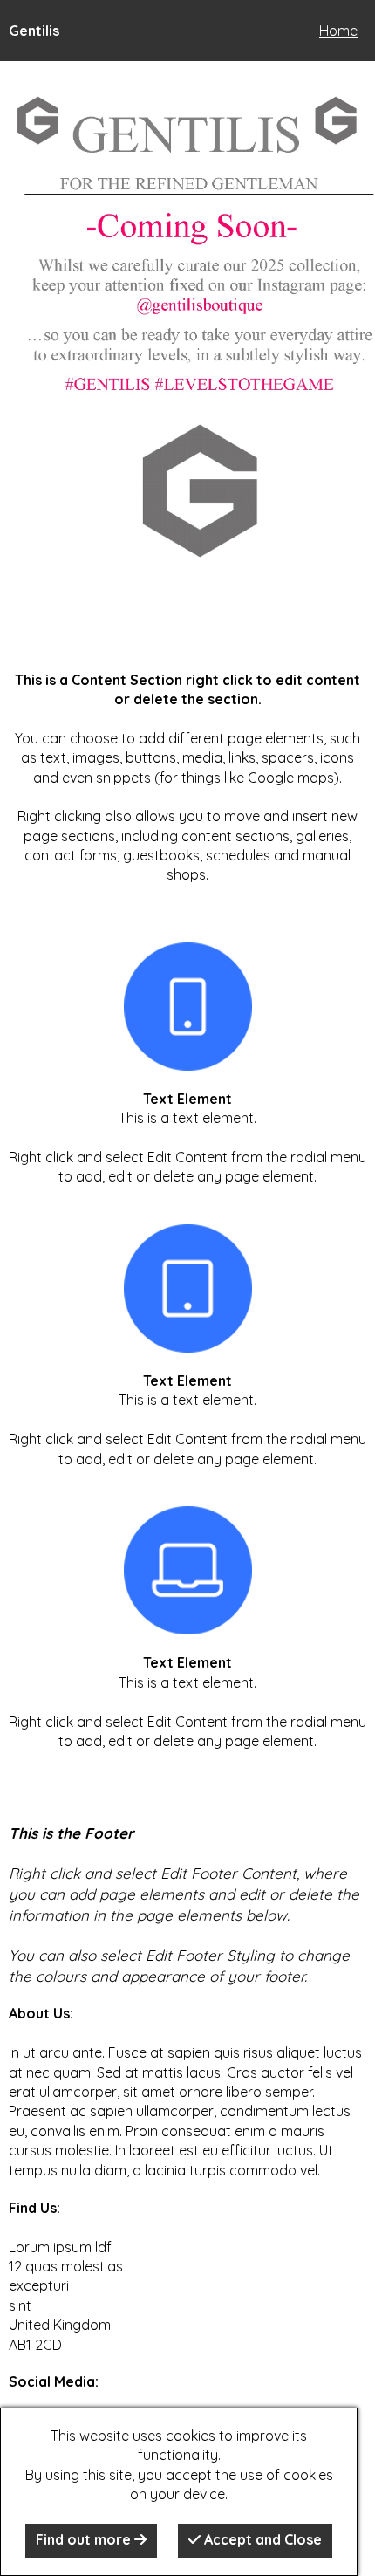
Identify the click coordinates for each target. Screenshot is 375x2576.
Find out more (85, 2539)
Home (338, 31)
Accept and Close (261, 2539)
